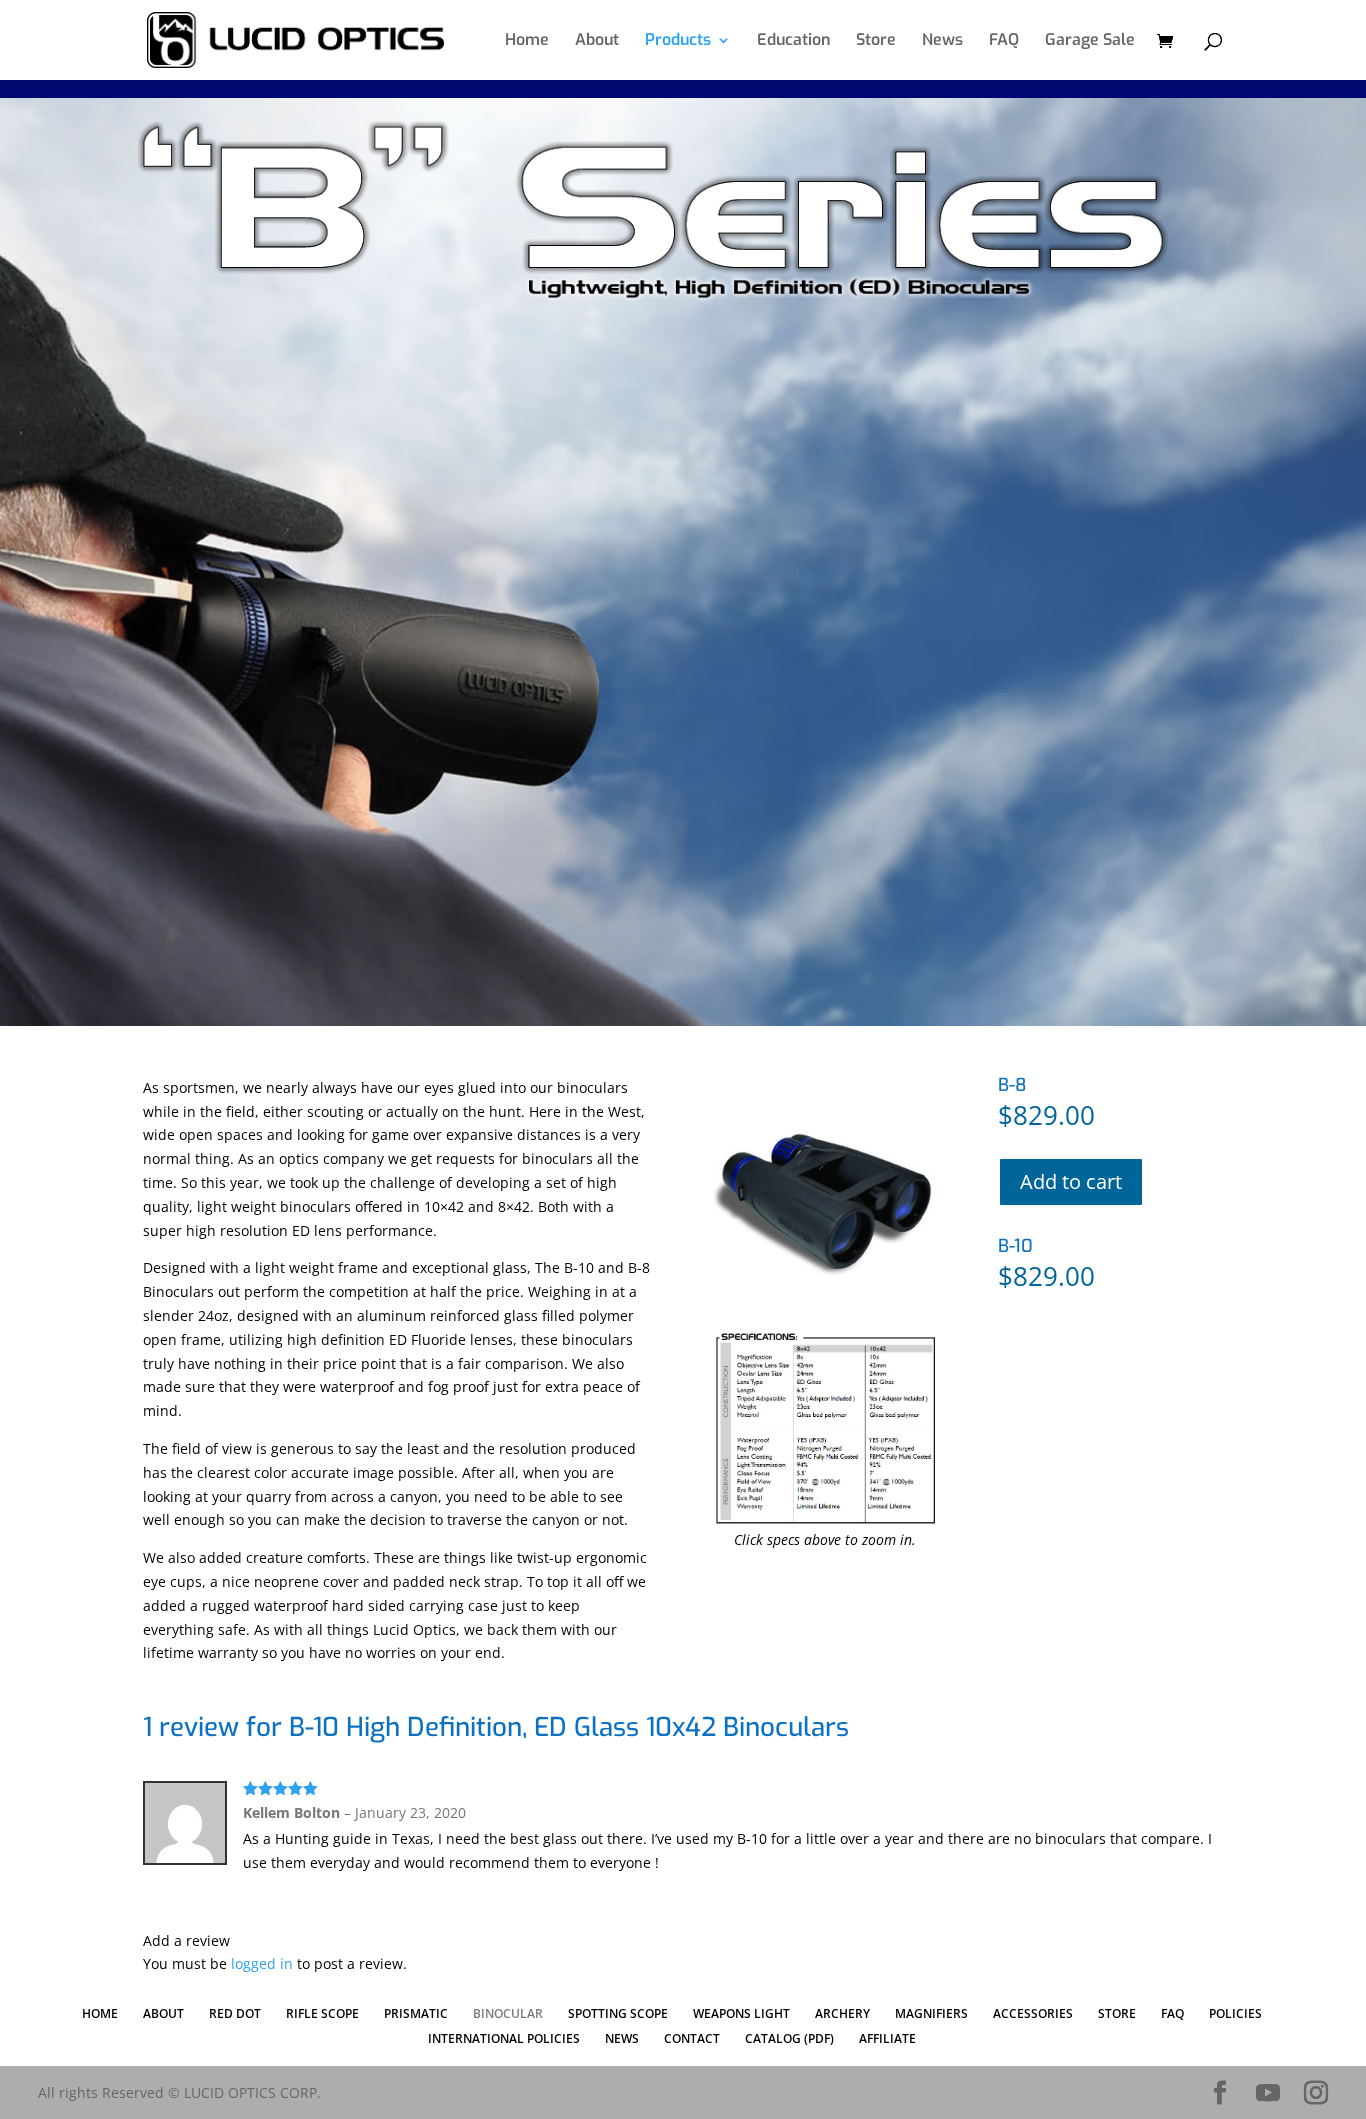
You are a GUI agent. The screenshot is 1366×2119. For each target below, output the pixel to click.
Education (793, 41)
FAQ (1004, 41)
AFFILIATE (887, 2038)
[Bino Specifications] (825, 1520)
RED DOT (235, 2013)
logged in (262, 1963)
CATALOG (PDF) (789, 2038)
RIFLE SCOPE (322, 2013)
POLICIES (1235, 2013)
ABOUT (163, 2013)
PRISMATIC (416, 2013)
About (597, 41)
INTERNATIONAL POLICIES (504, 2038)
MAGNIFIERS (931, 2013)
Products (678, 41)
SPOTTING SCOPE (618, 2013)
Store (876, 41)
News (942, 41)
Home (527, 41)
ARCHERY (842, 2013)
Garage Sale (1090, 41)
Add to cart (1071, 1181)
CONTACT (692, 2038)
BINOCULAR (508, 2013)
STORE (1117, 2013)
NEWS (622, 2038)
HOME (100, 2013)
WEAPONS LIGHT (741, 2013)
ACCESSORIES (1033, 2013)
